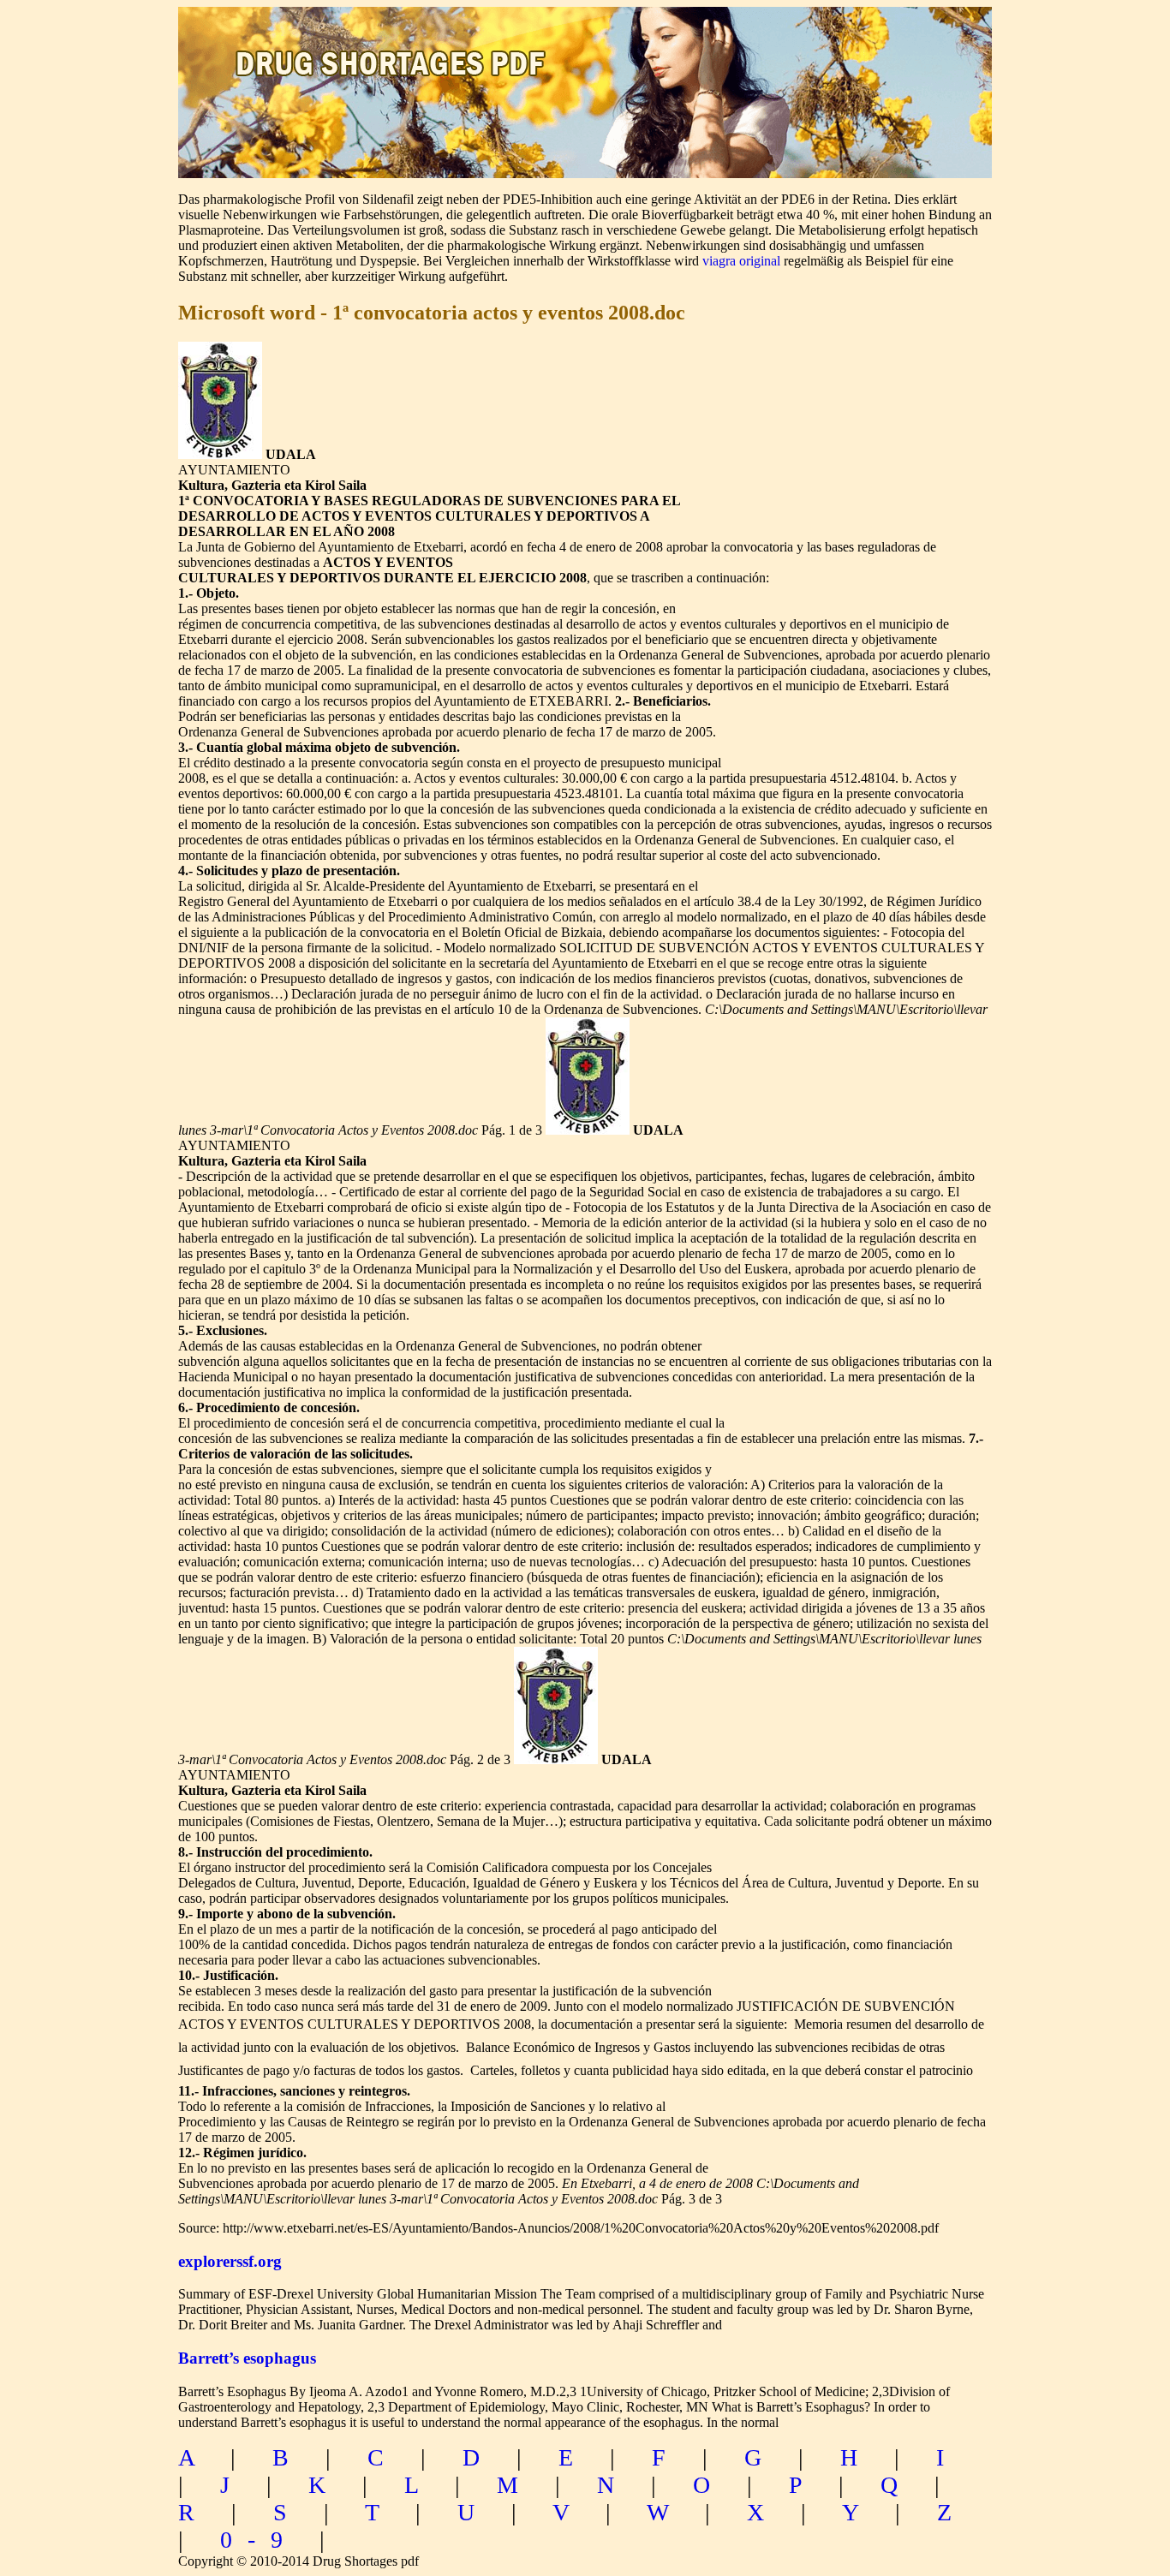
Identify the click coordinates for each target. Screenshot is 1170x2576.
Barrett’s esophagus (247, 2358)
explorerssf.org (230, 2261)
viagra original (741, 261)
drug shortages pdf (394, 48)
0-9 (259, 2540)
